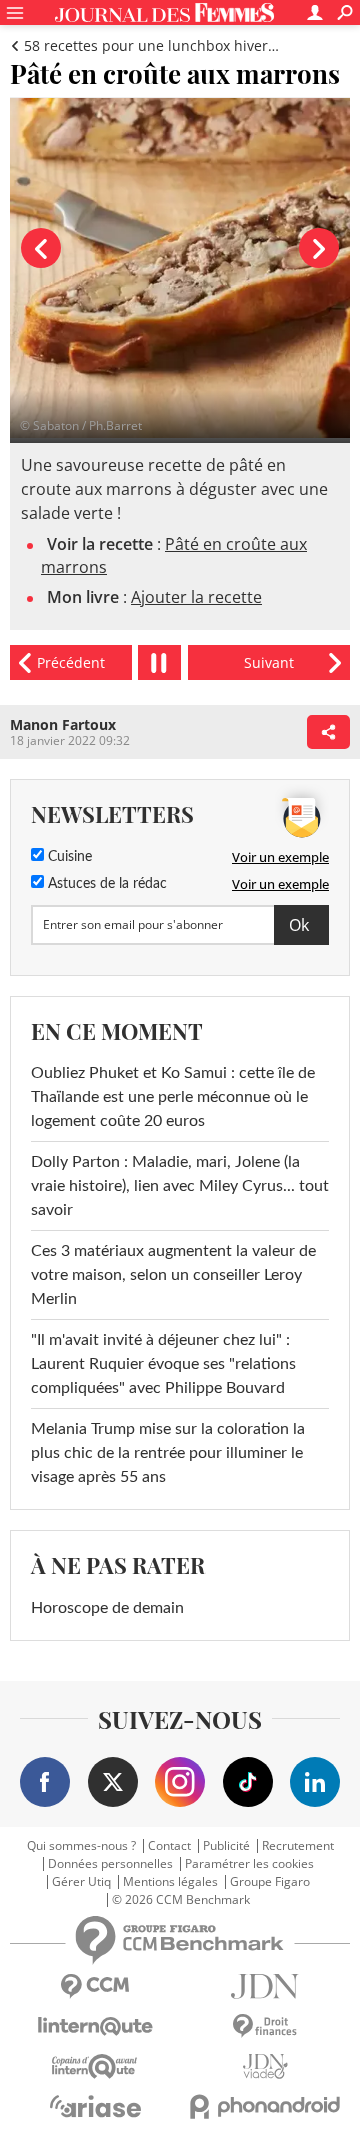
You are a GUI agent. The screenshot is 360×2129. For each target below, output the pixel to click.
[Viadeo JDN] (265, 2066)
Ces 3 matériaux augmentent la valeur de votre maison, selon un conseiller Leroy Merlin (173, 1275)
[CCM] (95, 1986)
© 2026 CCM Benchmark (181, 1900)
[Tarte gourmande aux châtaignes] (269, 662)
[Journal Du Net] (265, 1986)
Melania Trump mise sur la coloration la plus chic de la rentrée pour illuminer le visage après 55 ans (168, 1453)
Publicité (226, 1846)
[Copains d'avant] (95, 2066)
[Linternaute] (95, 2026)
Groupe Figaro (270, 1882)
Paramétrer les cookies (249, 1864)
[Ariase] (95, 2106)
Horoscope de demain (107, 1608)
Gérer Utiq (81, 1882)
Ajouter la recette (196, 597)
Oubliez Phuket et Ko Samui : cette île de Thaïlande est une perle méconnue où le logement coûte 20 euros (173, 1097)
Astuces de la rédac (105, 884)
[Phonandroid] (265, 2106)
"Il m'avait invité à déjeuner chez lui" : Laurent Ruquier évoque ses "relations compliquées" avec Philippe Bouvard (163, 1364)
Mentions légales (170, 1882)
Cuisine (68, 857)
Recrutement (298, 1846)
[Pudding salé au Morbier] (71, 662)
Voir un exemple (280, 857)
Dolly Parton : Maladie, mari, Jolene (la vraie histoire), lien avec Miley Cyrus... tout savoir (180, 1186)
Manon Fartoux (63, 724)
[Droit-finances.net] (265, 2026)
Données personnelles (110, 1864)
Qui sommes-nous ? (81, 1846)
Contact (169, 1846)
